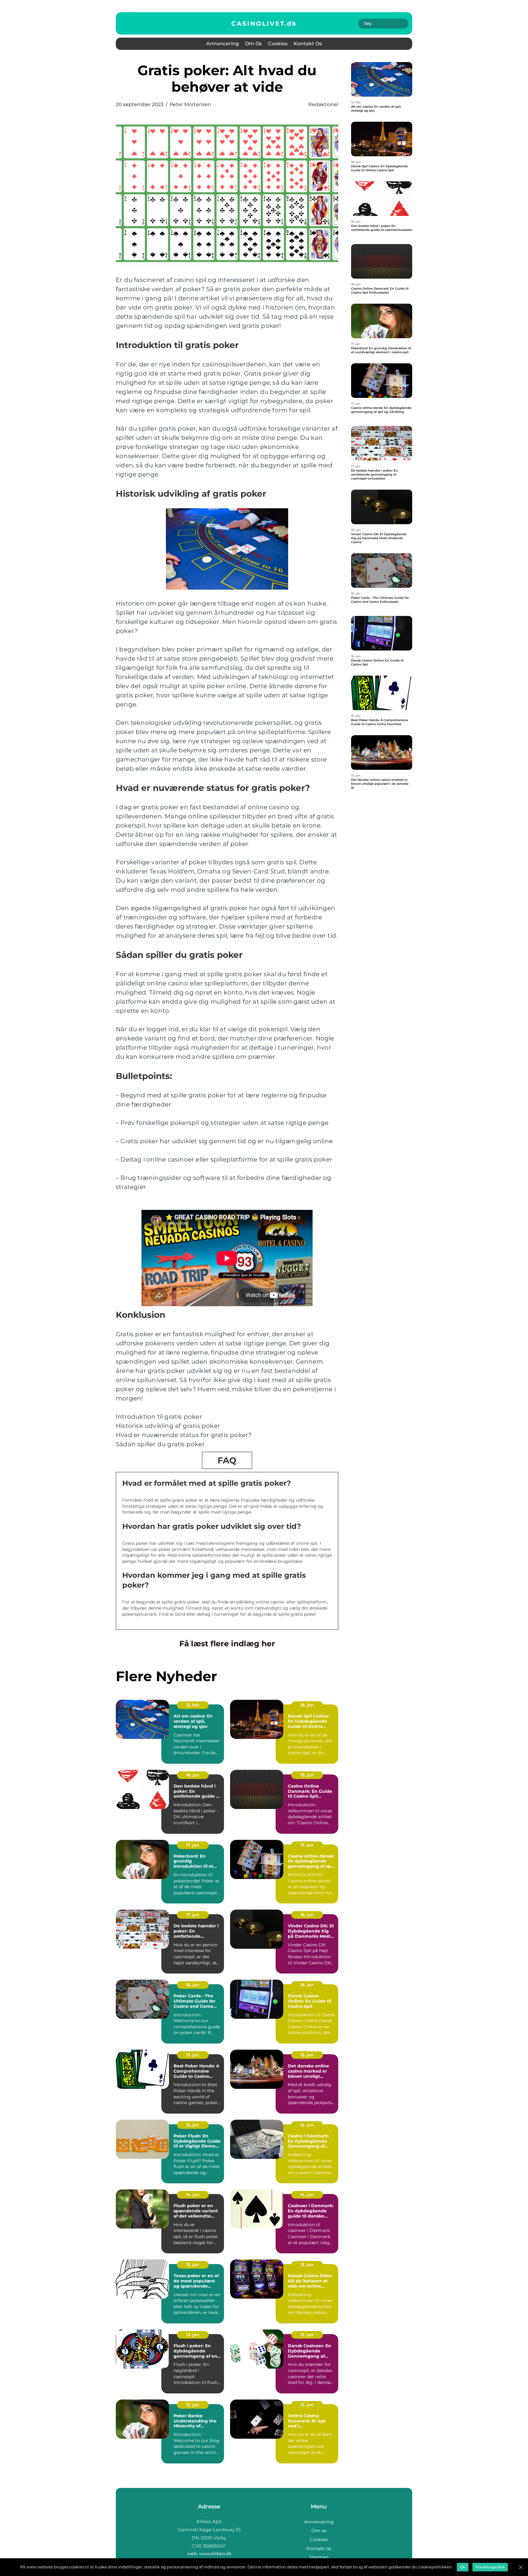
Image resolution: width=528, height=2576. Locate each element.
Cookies (278, 44)
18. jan (307, 1705)
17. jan (193, 1845)
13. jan (193, 2265)
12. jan (307, 2335)
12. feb (193, 1705)
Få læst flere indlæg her (227, 1644)
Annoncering (223, 44)
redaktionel (323, 104)
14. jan (307, 2125)
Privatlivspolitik (490, 2567)
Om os (253, 44)
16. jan (307, 1915)
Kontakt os (308, 44)
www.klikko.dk (215, 2554)
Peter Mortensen (190, 104)
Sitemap (319, 2557)
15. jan (193, 2055)
